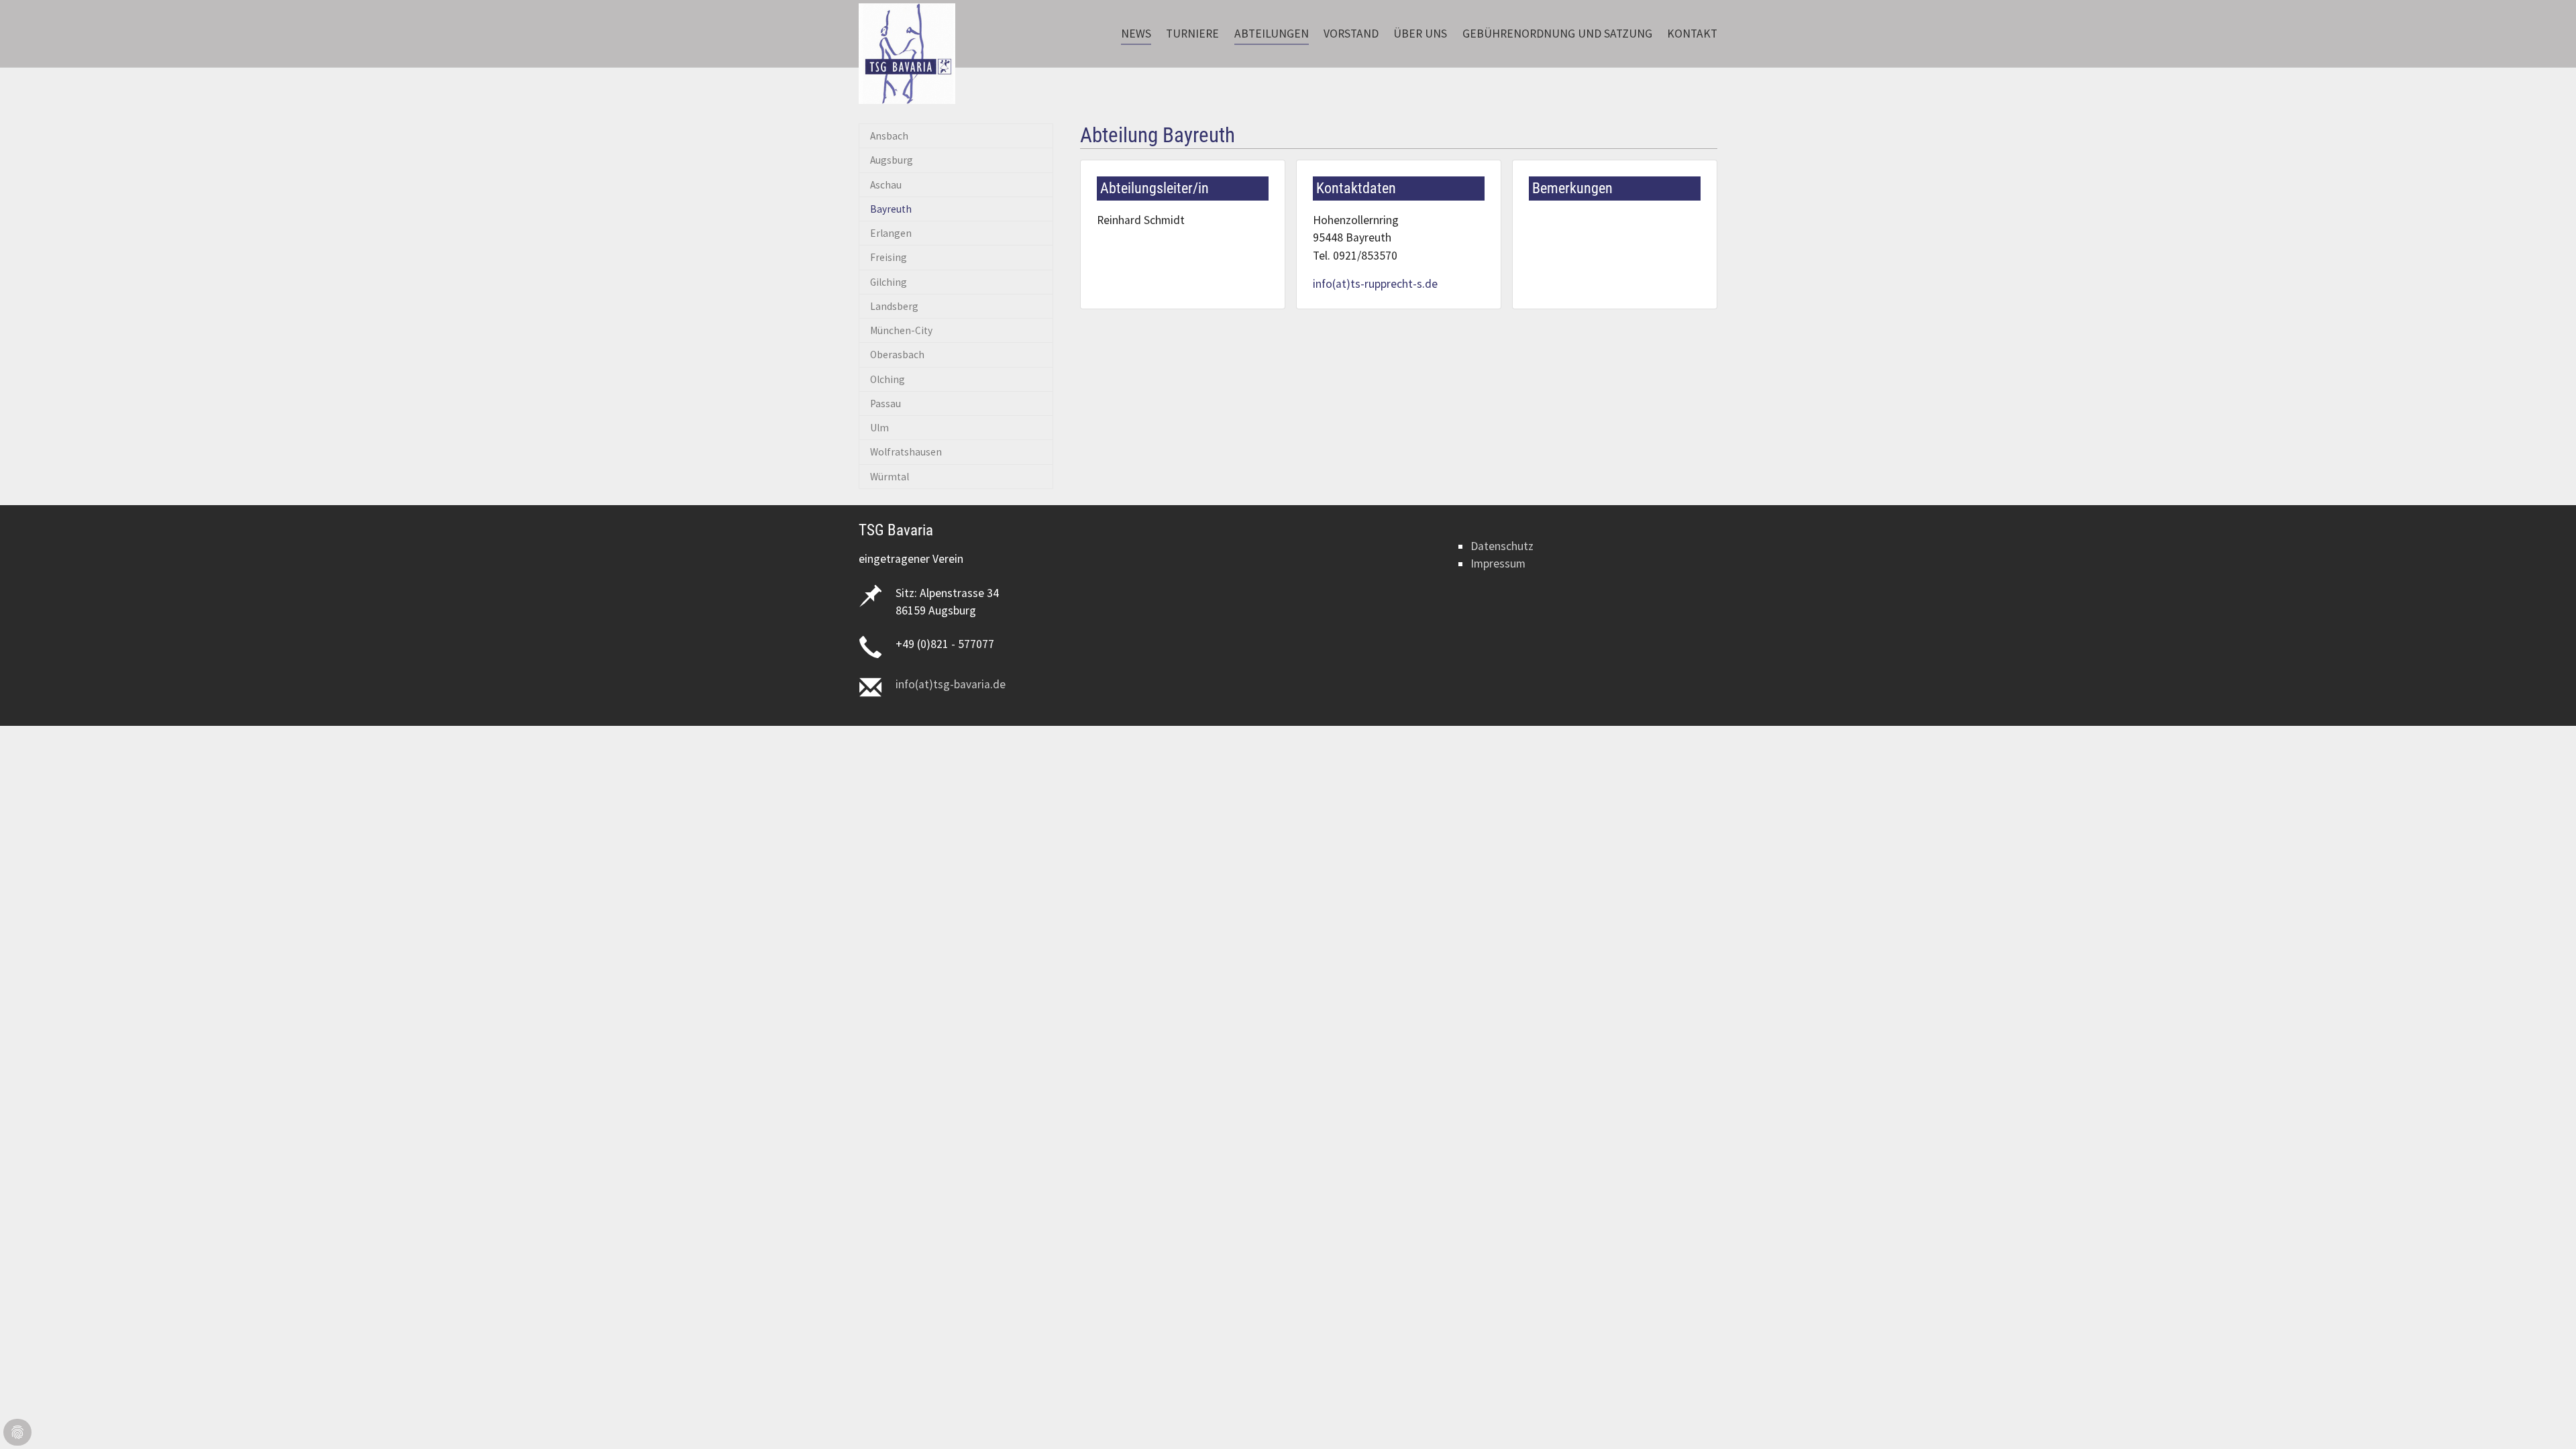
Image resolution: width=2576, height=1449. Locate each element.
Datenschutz (1502, 546)
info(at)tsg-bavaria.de (951, 684)
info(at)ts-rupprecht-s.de (1375, 284)
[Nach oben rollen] (2545, 1418)
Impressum (1498, 563)
